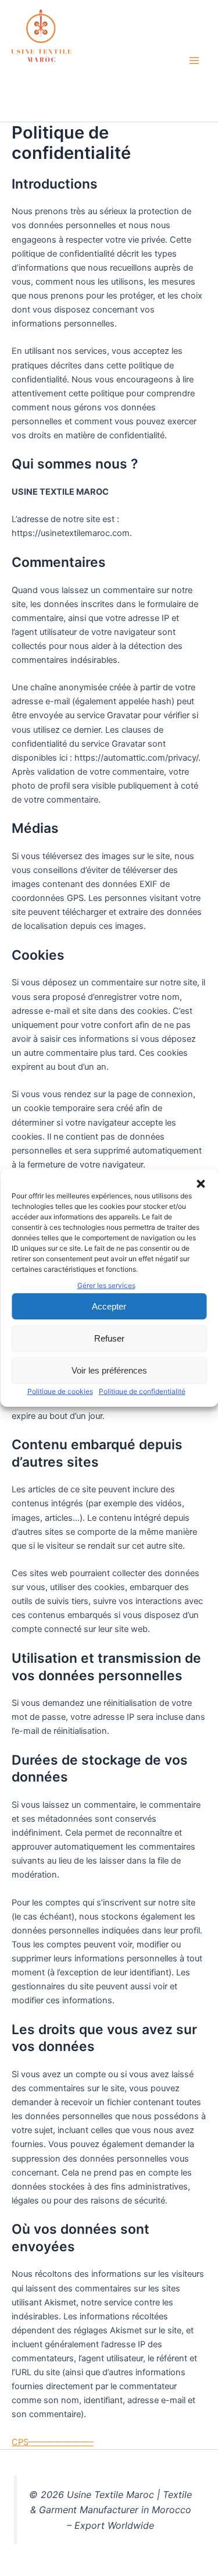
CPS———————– (53, 2442)
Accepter (109, 1306)
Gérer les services (106, 1285)
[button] (201, 1184)
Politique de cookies (60, 1391)
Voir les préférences (109, 1370)
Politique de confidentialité (142, 1391)
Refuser (109, 1338)
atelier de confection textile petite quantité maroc (83, 88)
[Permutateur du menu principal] (194, 61)
